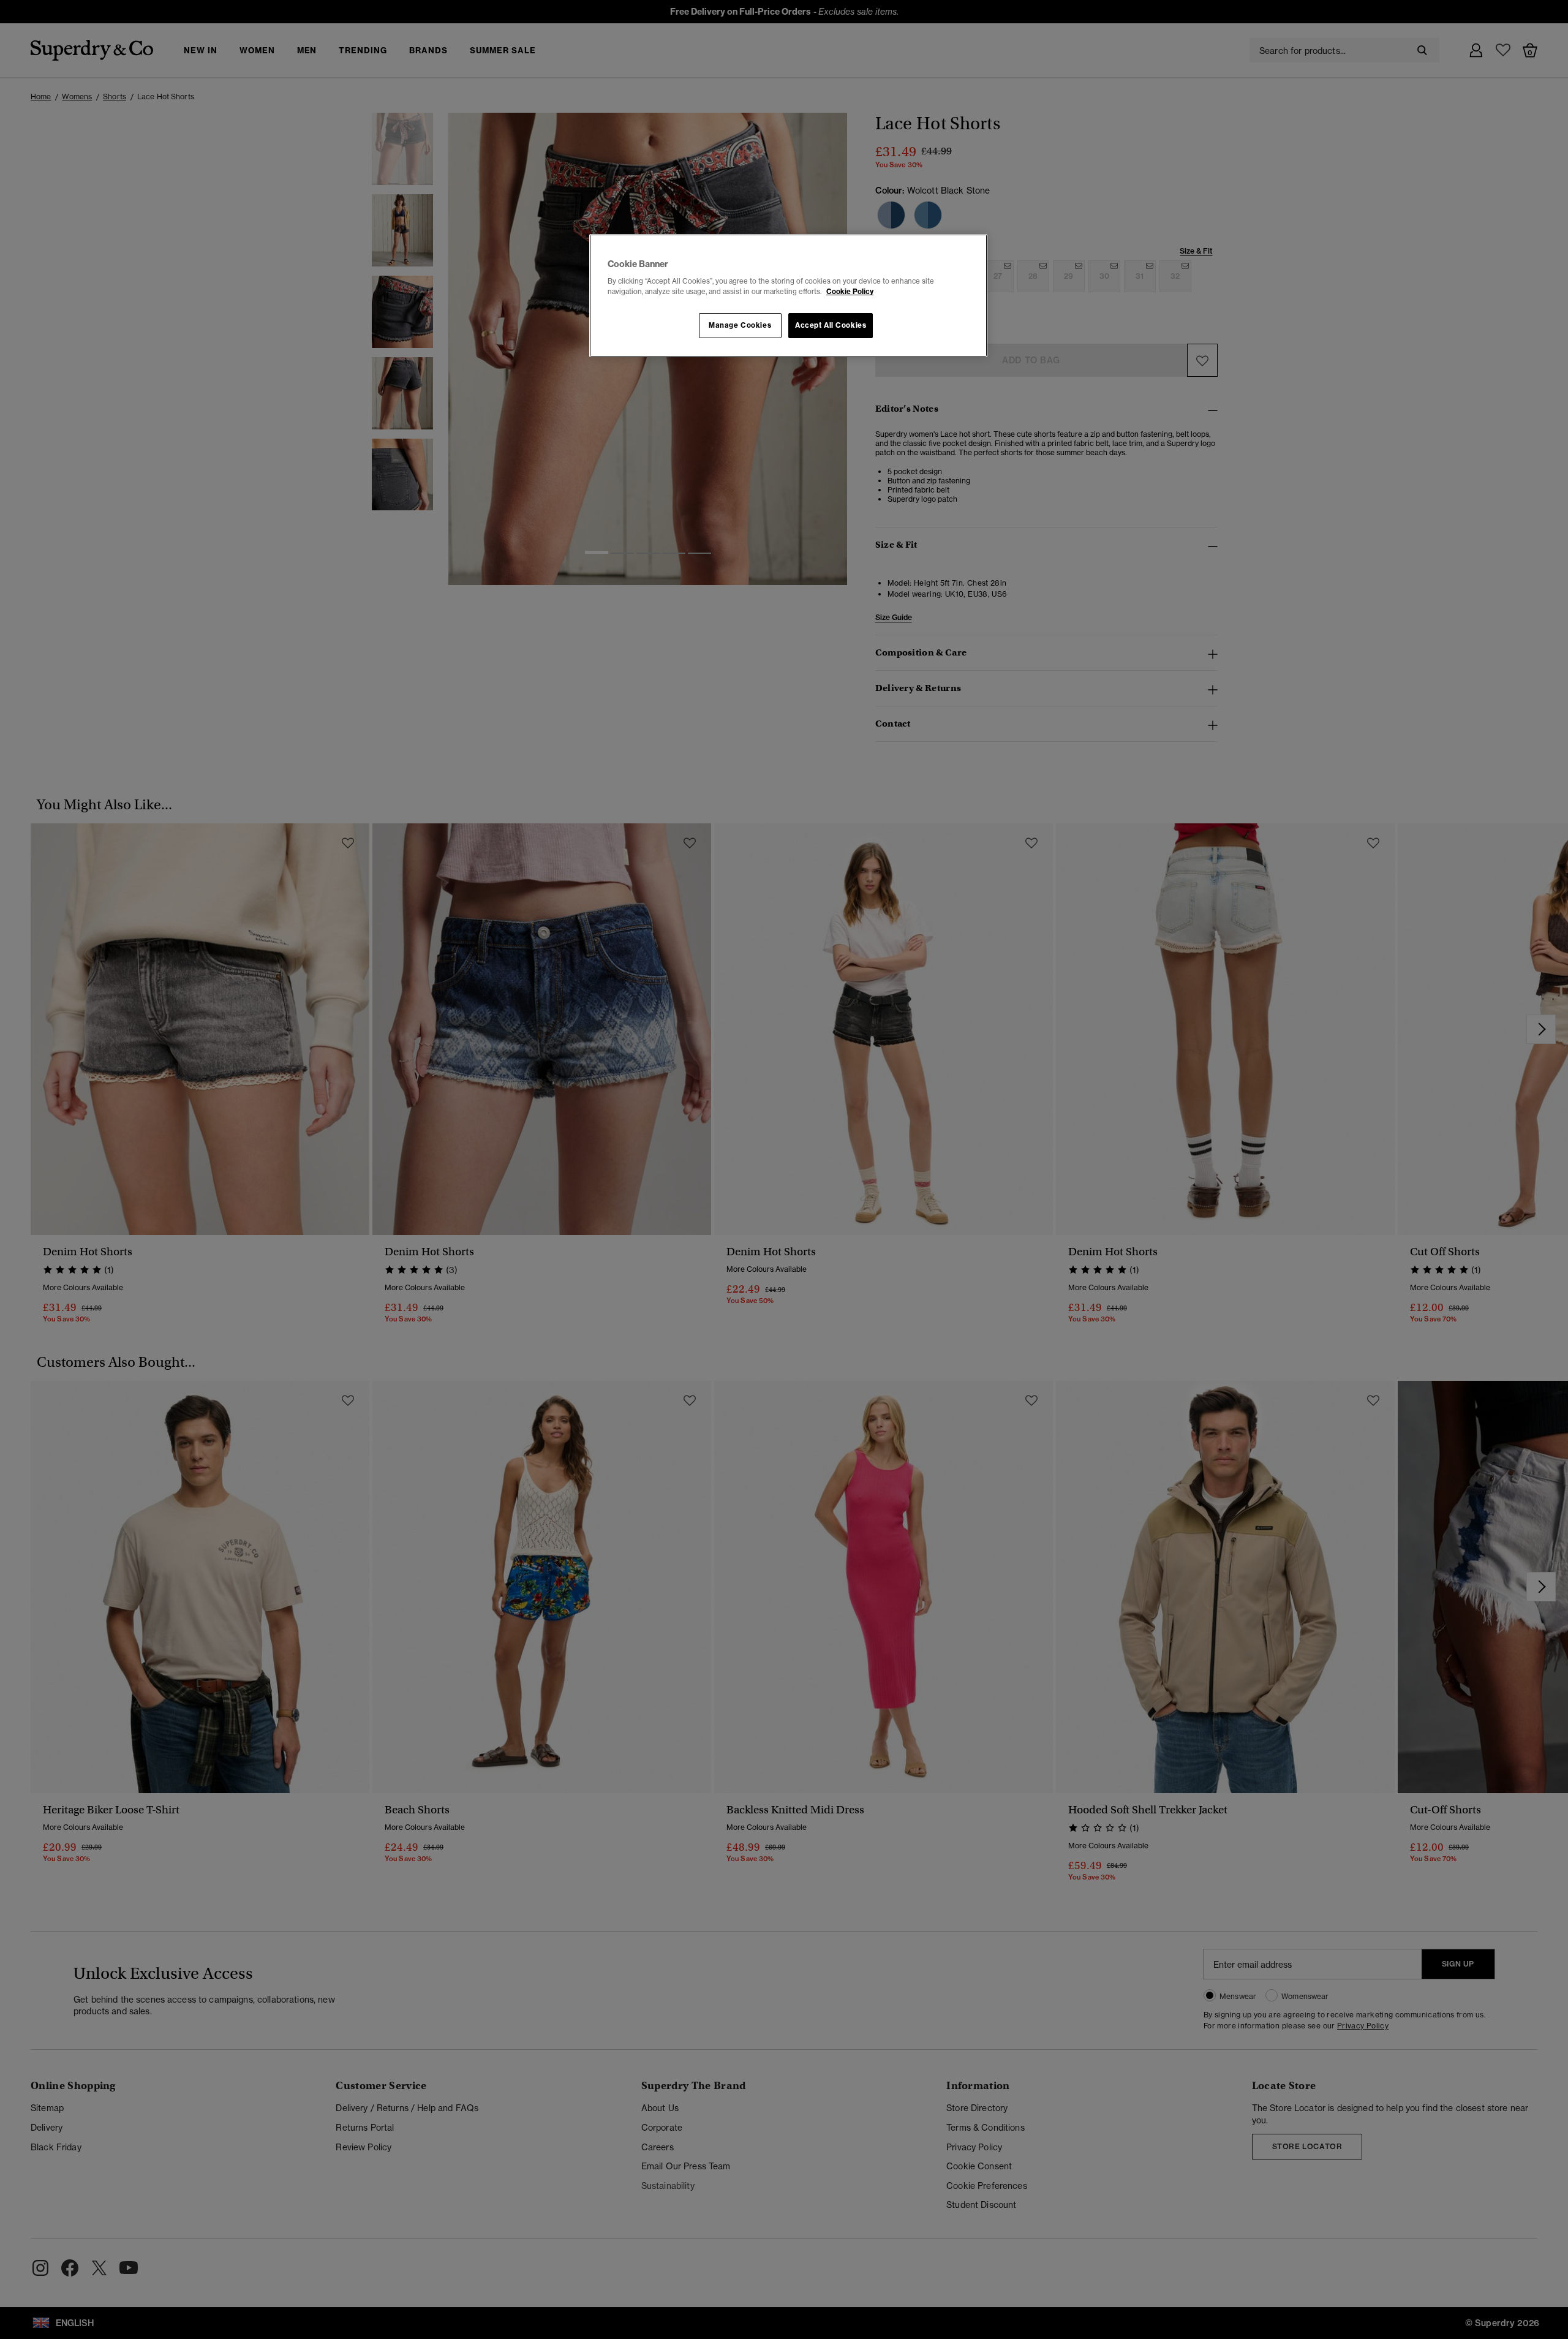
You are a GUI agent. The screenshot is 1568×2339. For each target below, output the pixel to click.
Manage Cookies (740, 325)
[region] (788, 296)
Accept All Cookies (831, 325)
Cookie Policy (850, 292)
